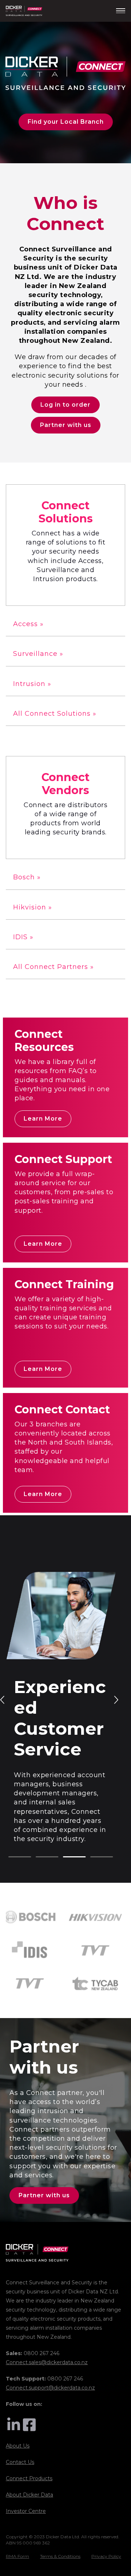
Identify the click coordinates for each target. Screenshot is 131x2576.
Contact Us (20, 2462)
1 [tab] (12, 1857)
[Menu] (121, 11)
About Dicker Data (29, 2495)
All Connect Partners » (53, 967)
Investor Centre (26, 2511)
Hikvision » (33, 907)
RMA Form (17, 2556)
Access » (28, 624)
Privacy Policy (106, 2556)
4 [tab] (94, 1857)
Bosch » (27, 877)
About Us (18, 2446)
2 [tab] (39, 1857)
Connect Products (29, 2478)
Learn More (43, 1119)
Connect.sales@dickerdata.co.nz (47, 2362)
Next (116, 1699)
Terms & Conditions (60, 2556)
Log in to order (65, 405)
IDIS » (23, 937)
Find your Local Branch (66, 122)
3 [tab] (67, 1857)
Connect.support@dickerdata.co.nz (50, 2388)
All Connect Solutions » (55, 714)
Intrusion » (32, 684)
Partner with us (66, 425)
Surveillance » (38, 654)
